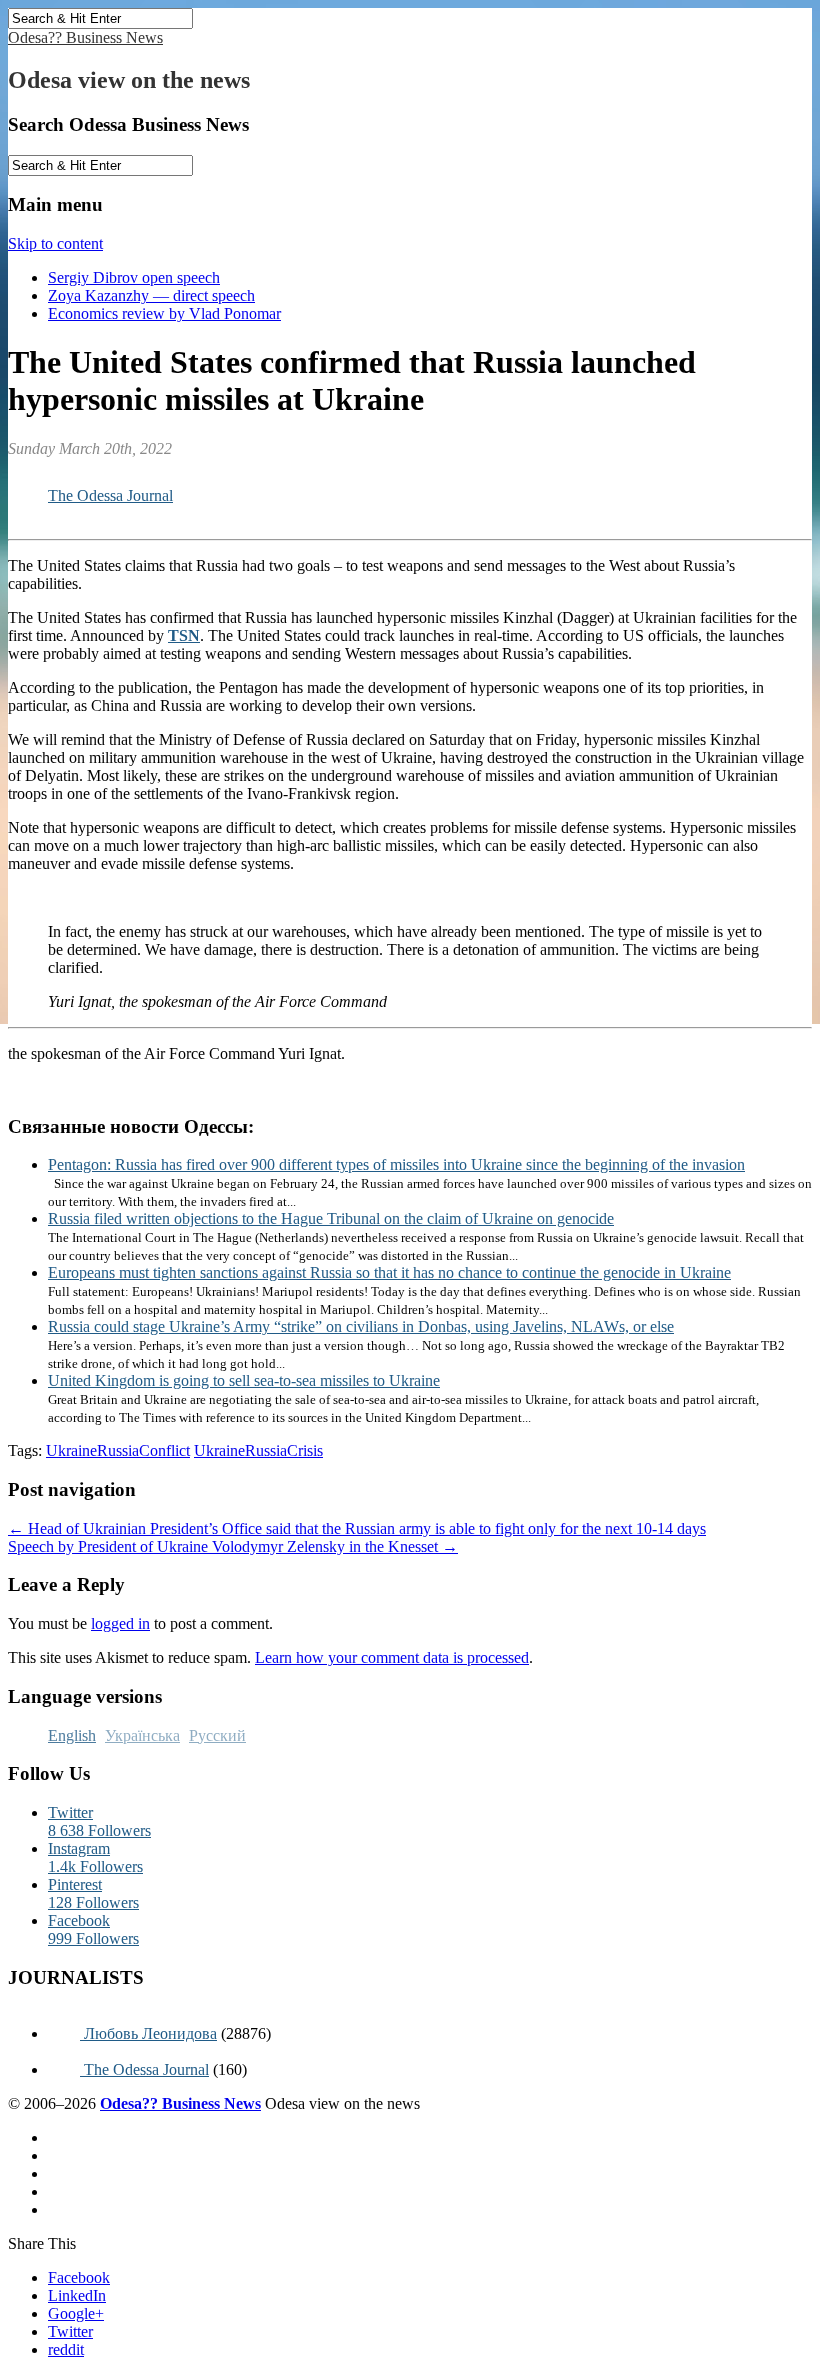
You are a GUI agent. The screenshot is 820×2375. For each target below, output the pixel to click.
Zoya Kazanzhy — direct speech (151, 295)
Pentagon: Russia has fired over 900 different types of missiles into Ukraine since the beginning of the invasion (396, 1164)
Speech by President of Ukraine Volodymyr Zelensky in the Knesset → (233, 1546)
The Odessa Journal (110, 495)
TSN (184, 635)
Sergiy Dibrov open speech (134, 277)
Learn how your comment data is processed (392, 1657)
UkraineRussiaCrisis (258, 1450)
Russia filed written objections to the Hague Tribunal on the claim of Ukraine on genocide (331, 1218)
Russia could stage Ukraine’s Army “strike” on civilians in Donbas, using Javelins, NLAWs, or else (361, 1326)
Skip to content (55, 243)
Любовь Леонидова (148, 2033)
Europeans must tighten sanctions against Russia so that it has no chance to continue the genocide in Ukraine (389, 1272)
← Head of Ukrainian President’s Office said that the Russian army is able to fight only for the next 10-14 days (357, 1528)
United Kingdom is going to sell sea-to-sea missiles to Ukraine (244, 1380)
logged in (120, 1623)
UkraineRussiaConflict (118, 1450)
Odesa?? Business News (85, 37)
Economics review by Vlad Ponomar (164, 313)
